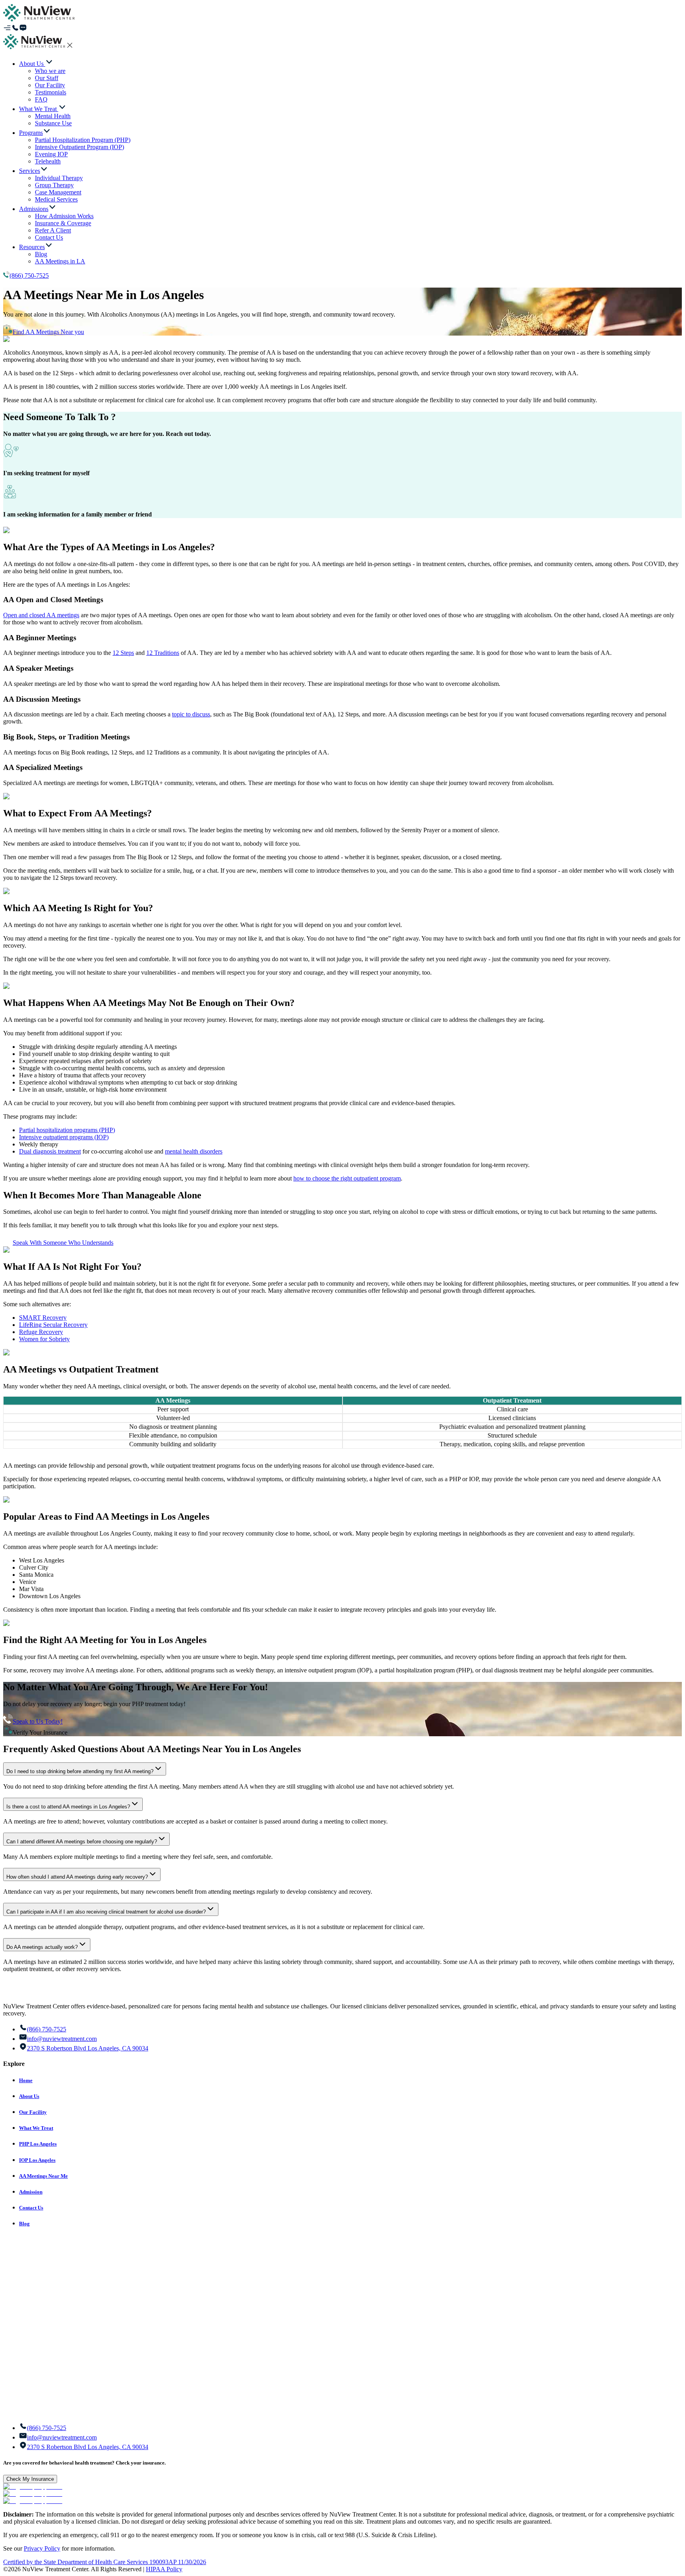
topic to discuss (191, 714)
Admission (31, 2192)
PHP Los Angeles (38, 2144)
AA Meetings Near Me (43, 2176)
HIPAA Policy (164, 2569)
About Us (29, 2096)
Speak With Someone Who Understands (63, 1243)
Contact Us (31, 2208)
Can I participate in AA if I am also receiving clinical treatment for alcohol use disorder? (106, 1912)
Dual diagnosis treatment (50, 1151)
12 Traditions (163, 653)
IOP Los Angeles (37, 2160)
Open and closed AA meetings (41, 615)
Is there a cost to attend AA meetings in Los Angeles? (68, 1807)
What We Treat (36, 2128)
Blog (24, 2224)
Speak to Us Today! (38, 1721)
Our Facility (33, 2112)
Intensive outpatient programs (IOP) (64, 1137)
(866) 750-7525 (29, 275)
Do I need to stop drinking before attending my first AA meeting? (80, 1771)
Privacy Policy (42, 2548)
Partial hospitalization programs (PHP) (67, 1130)
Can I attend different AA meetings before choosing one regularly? (82, 1842)
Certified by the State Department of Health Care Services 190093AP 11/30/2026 (105, 2562)
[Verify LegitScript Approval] (33, 2487)
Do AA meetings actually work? (42, 1947)
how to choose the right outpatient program (347, 1178)
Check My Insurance (30, 2479)
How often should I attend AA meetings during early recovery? (77, 1877)
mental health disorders (194, 1151)
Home (26, 2080)
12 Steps (123, 653)
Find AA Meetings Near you (48, 332)
